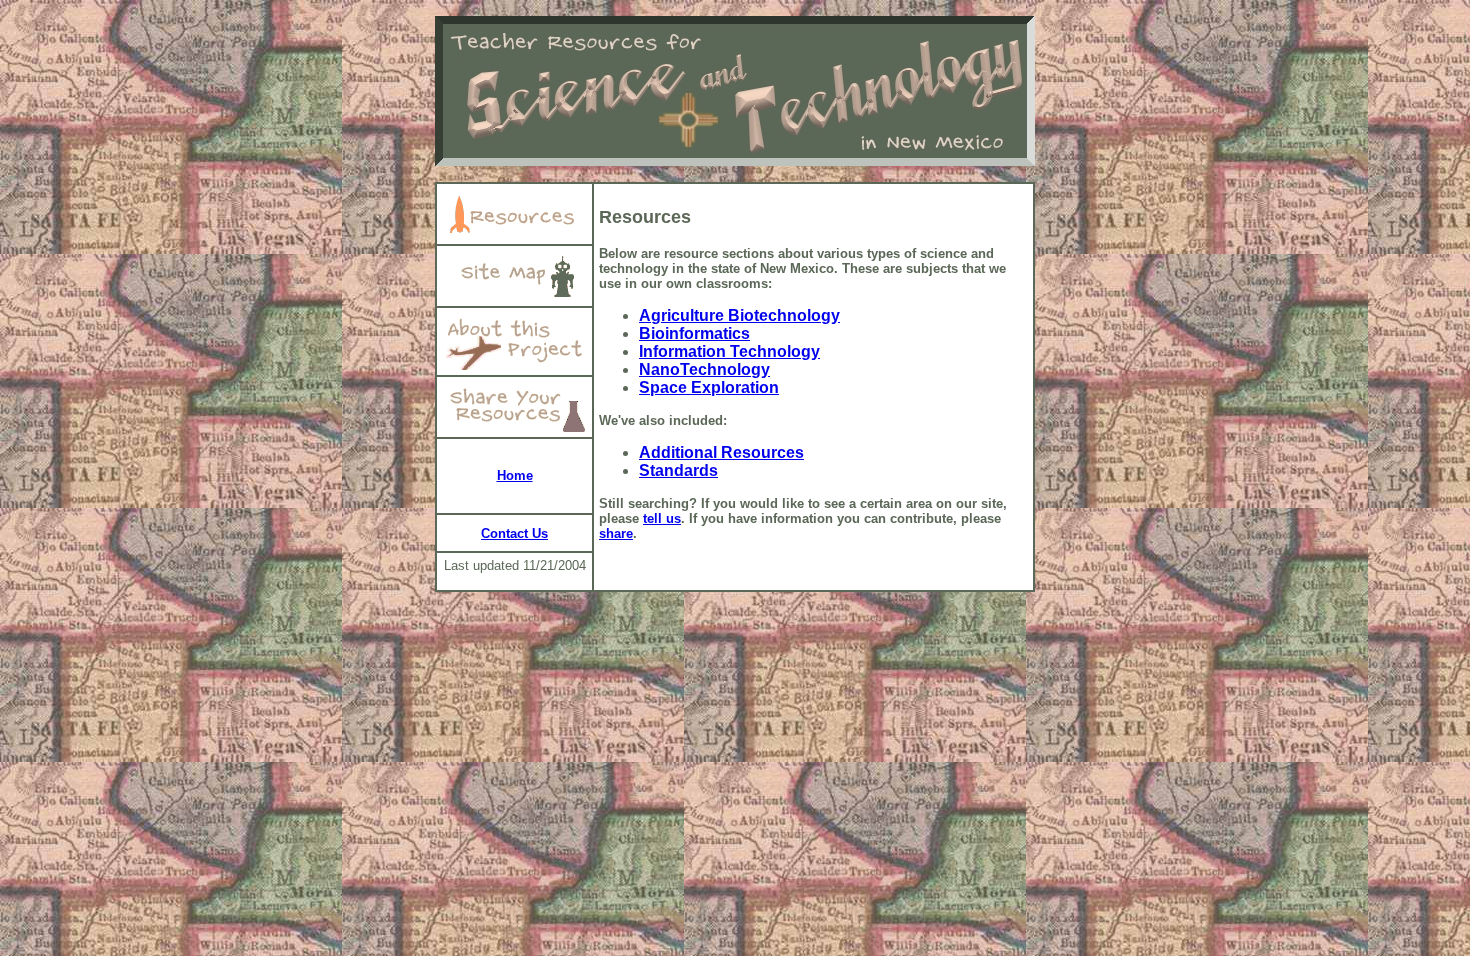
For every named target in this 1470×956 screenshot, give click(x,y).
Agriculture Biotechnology (739, 315)
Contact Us (514, 533)
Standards (678, 470)
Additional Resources (721, 452)
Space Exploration (709, 387)
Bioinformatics (694, 333)
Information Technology (729, 351)
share (616, 533)
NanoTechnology (704, 369)
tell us (662, 518)
